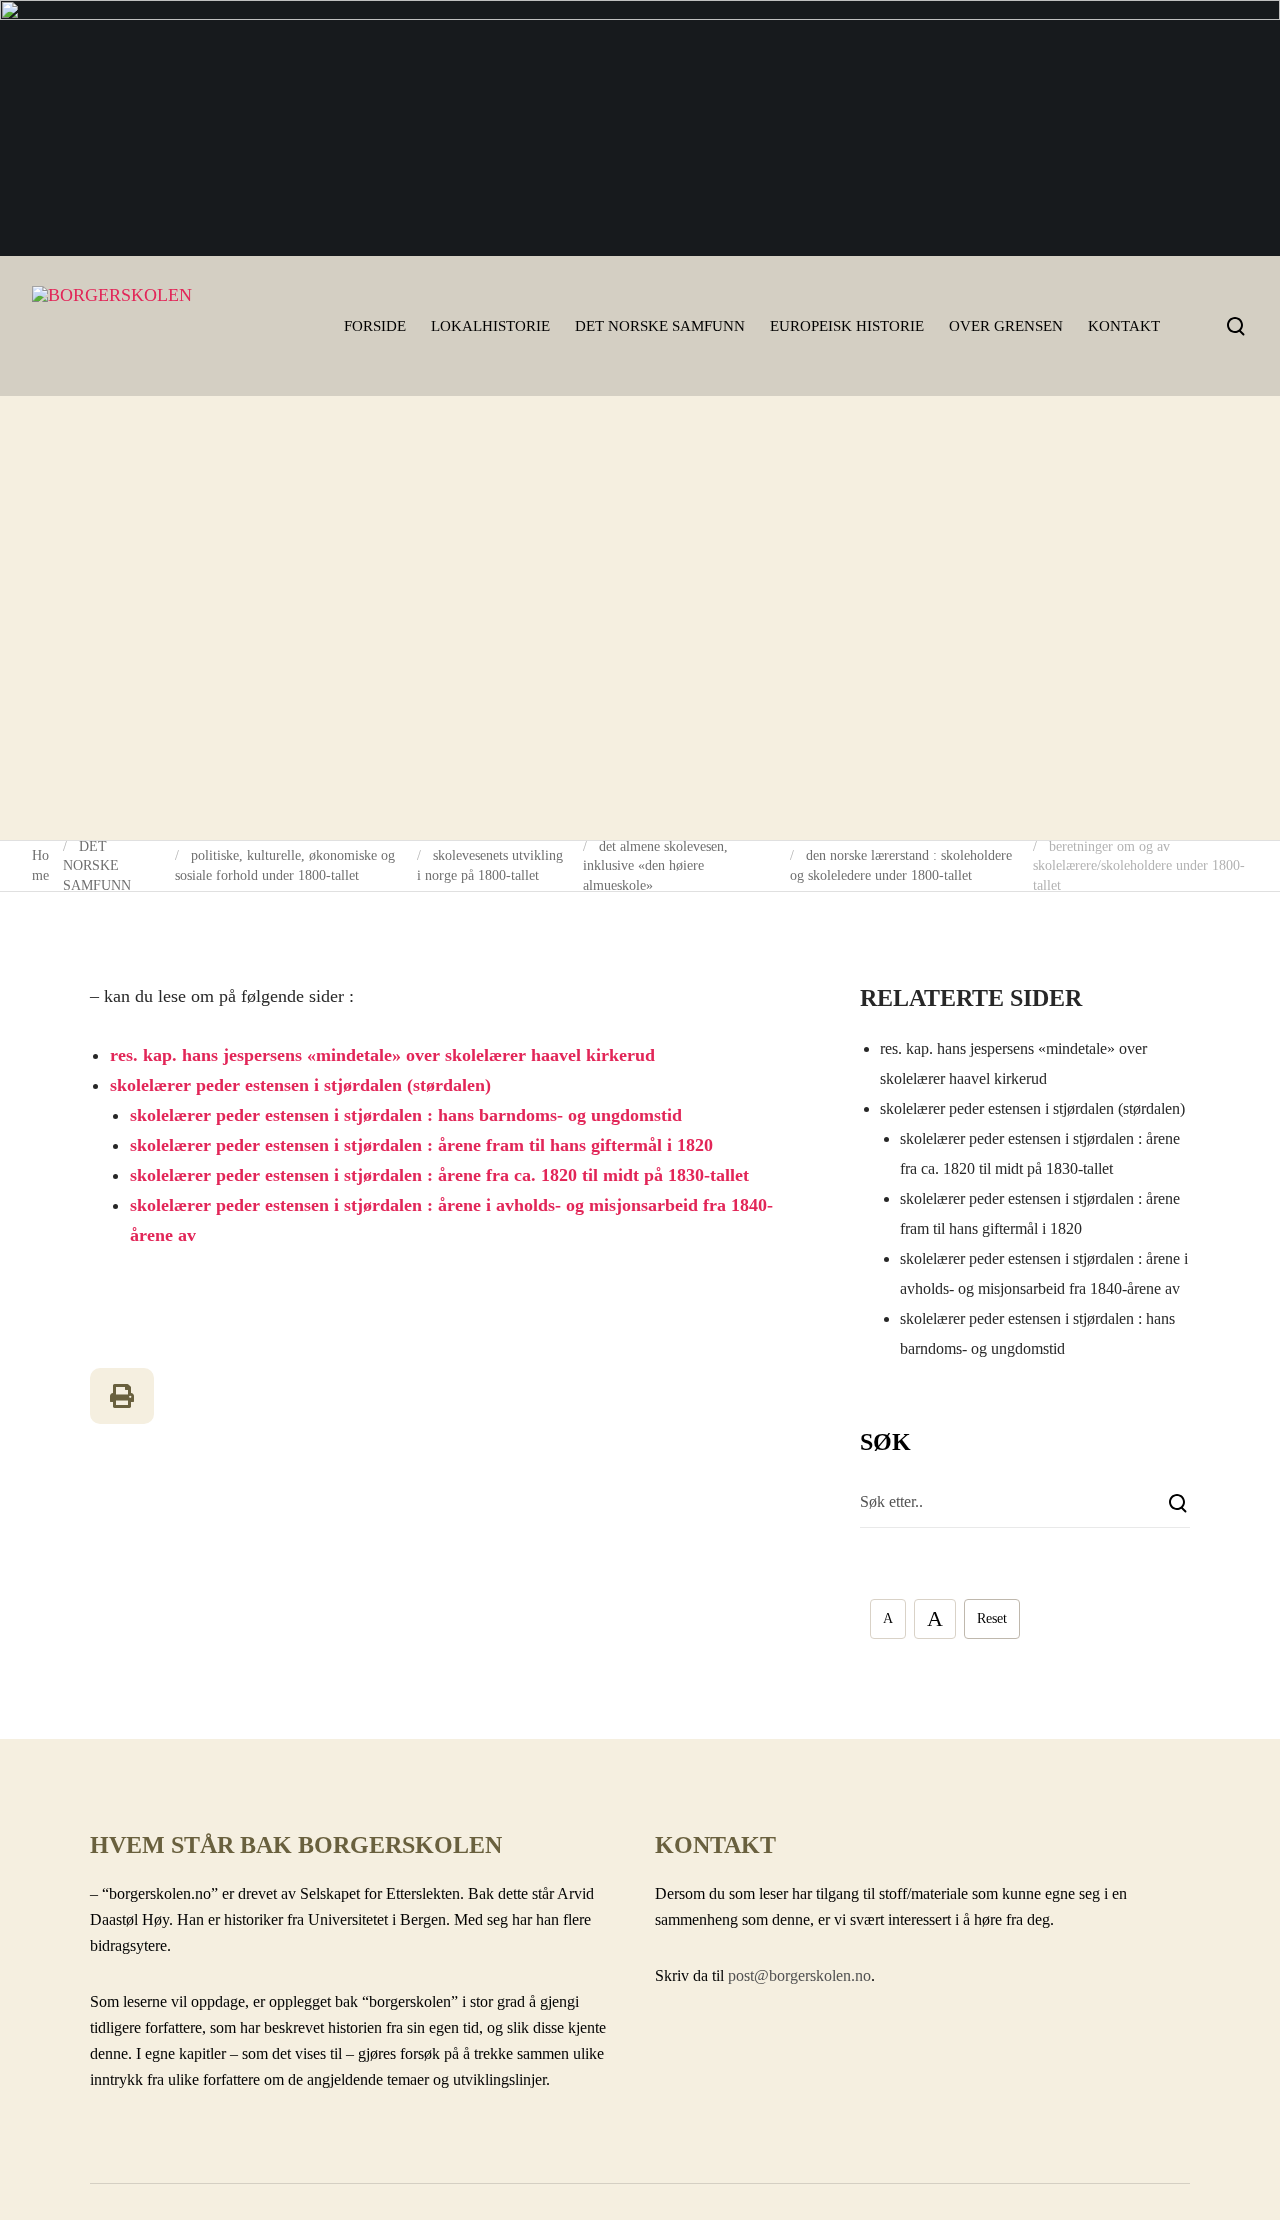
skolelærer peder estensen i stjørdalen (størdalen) (300, 1085)
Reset (992, 1618)
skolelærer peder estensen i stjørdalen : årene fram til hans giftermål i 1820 (421, 1145)
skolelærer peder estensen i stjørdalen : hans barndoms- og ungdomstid (406, 1115)
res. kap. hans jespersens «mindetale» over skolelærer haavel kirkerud (382, 1055)
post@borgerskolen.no (799, 1975)
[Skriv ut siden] (122, 1396)
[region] (640, 128)
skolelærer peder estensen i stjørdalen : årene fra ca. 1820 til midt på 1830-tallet (439, 1175)
